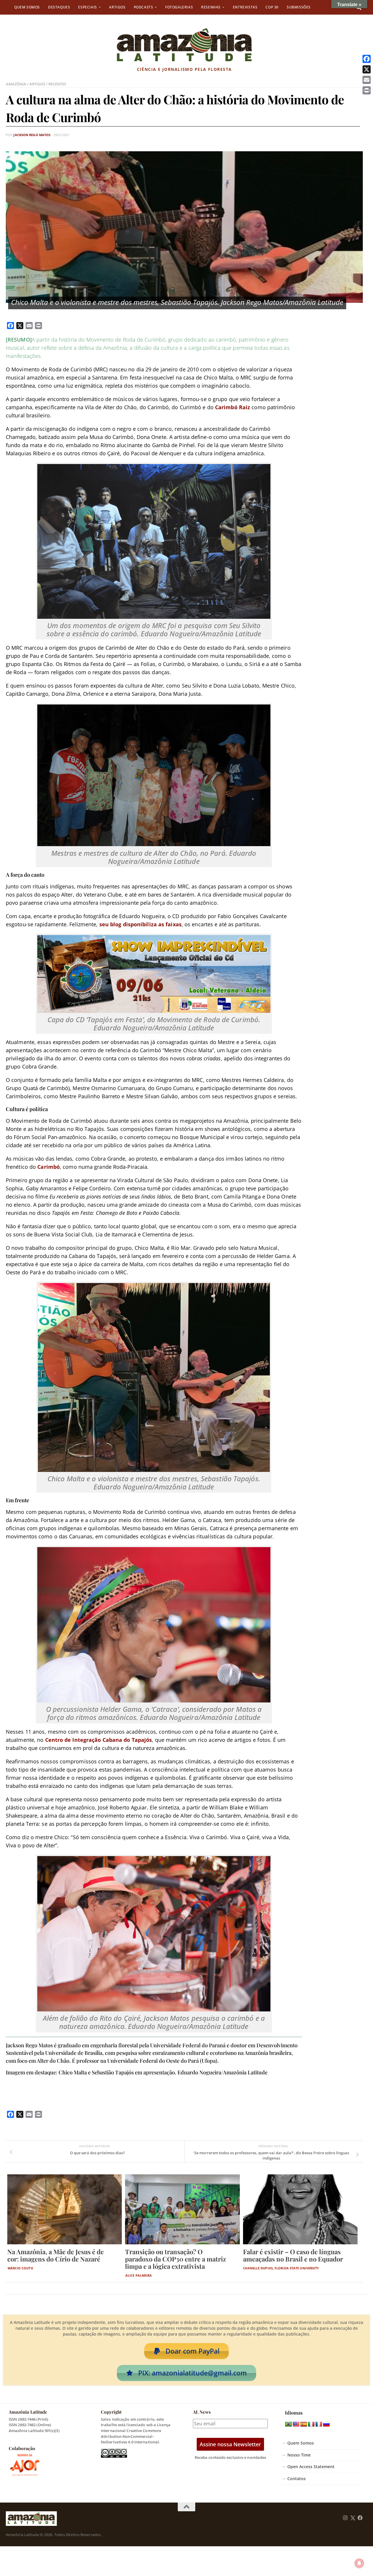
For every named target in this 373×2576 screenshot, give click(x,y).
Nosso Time (299, 2455)
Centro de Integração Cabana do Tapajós (99, 1740)
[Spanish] (304, 2424)
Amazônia (16, 84)
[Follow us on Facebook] (360, 2518)
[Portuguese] (288, 2424)
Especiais (87, 7)
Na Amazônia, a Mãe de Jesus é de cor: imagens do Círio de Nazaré (56, 2255)
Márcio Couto (20, 2268)
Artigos (117, 7)
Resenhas (211, 7)
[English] (296, 2424)
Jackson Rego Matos (32, 135)
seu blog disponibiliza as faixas (140, 924)
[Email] (367, 80)
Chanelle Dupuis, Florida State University (281, 2268)
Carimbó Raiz (233, 407)
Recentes (57, 84)
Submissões (299, 7)
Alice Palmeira (139, 2275)
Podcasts (144, 7)
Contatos (297, 2479)
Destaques (59, 7)
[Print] (367, 90)
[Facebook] (367, 59)
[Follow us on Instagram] (345, 2518)
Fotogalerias (179, 7)
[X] (367, 69)
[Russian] (326, 2424)
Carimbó (49, 1167)
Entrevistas (245, 7)
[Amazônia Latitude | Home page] (184, 45)
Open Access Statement (311, 2467)
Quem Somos (27, 7)
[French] (319, 2424)
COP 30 (272, 7)
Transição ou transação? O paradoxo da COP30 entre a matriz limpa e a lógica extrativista (175, 2259)
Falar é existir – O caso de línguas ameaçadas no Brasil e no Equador (293, 2255)
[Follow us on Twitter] (353, 2518)
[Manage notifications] (359, 2563)
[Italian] (311, 2424)
